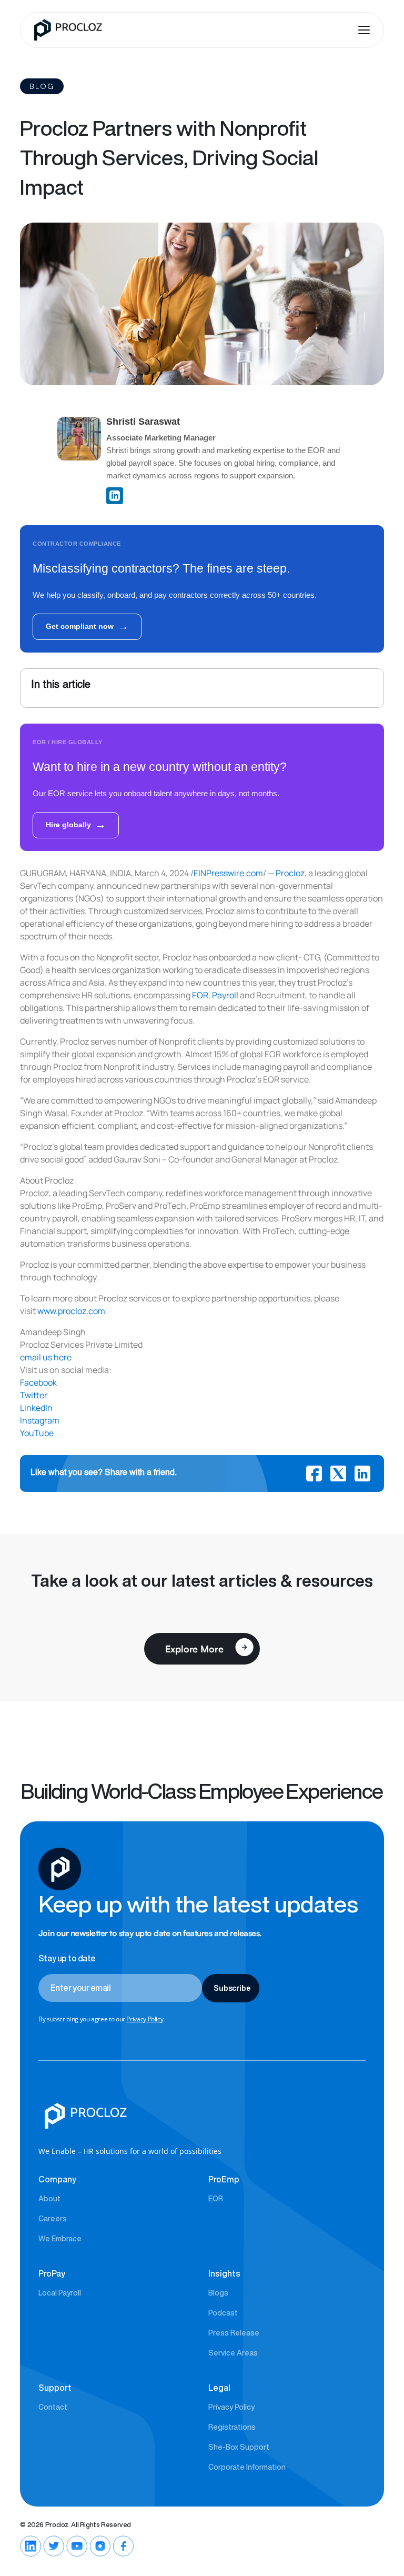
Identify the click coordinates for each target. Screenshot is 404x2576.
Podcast (223, 2313)
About (49, 2199)
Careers (53, 2219)
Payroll (225, 995)
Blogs (218, 2293)
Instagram (40, 1420)
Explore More (194, 1649)
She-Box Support (239, 2447)
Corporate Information (247, 2467)
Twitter (34, 1395)
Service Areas (233, 2353)
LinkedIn (36, 1408)
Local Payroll (60, 2293)
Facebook (38, 1382)
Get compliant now (87, 626)
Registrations (232, 2427)
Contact (53, 2407)
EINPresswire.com (228, 873)
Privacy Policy (145, 2019)
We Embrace (60, 2239)
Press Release (234, 2333)
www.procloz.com (71, 1311)
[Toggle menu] (366, 30)
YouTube (37, 1433)
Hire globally (76, 825)
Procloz (290, 873)
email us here (46, 1357)
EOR (200, 995)
